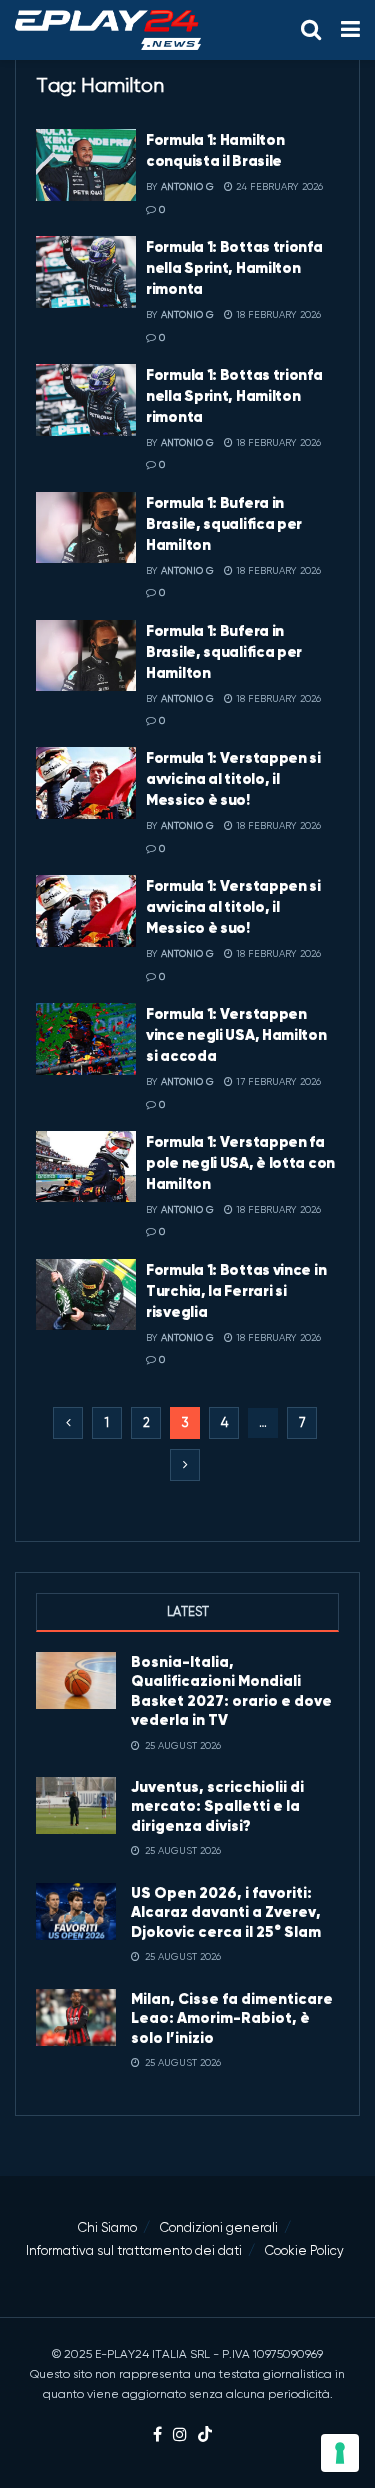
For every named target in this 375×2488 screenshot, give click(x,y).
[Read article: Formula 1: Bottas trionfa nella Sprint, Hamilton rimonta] (86, 272)
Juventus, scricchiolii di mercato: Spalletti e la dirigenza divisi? (217, 1806)
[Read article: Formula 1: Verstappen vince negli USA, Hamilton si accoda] (86, 1039)
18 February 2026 (277, 314)
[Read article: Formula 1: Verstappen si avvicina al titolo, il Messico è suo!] (86, 783)
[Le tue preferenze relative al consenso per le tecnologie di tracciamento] (340, 2453)
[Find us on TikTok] (205, 2435)
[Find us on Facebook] (157, 2435)
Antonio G (187, 186)
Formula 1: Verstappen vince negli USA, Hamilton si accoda (236, 1034)
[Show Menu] (350, 30)
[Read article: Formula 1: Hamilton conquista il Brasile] (86, 165)
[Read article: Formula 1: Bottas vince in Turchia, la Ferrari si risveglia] (86, 1295)
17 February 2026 (277, 1081)
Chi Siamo (107, 2227)
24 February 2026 (278, 186)
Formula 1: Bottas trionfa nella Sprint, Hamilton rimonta (234, 267)
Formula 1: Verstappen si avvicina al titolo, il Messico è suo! (233, 778)
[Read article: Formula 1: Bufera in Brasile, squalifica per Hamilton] (86, 528)
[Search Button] (311, 30)
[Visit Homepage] (108, 30)
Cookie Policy (304, 2250)
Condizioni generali (219, 2227)
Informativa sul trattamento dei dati (134, 2250)
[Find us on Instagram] (180, 2435)
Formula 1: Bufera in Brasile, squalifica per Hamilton (224, 523)
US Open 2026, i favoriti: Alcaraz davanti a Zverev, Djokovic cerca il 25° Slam (226, 1912)
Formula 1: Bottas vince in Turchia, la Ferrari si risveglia (236, 1290)
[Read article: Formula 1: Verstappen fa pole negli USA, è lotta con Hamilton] (86, 1167)
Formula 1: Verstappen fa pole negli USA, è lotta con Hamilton (240, 1162)
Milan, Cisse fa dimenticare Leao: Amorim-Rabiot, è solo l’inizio (232, 2018)
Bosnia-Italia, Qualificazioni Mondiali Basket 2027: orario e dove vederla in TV (231, 1691)
